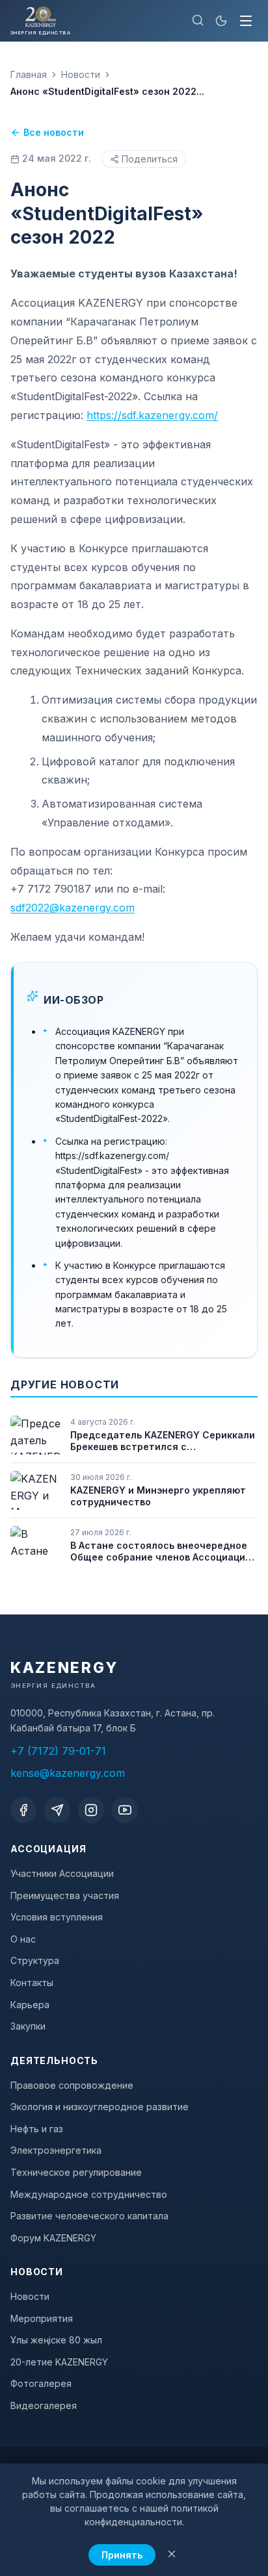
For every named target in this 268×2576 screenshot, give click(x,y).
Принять (122, 2555)
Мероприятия (42, 2318)
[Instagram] (91, 1810)
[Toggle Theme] (221, 21)
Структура (35, 1960)
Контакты (32, 1983)
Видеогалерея (44, 2405)
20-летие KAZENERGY (59, 2362)
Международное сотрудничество (89, 2194)
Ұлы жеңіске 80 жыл (56, 2340)
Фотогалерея (41, 2383)
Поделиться (150, 159)
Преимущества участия (65, 1895)
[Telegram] (57, 1810)
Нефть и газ (37, 2129)
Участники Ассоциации (62, 1873)
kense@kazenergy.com (68, 1773)
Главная (29, 74)
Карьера (30, 2005)
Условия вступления (57, 1917)
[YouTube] (125, 1810)
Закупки (28, 2026)
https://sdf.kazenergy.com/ (152, 415)
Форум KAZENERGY (53, 2238)
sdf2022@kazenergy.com (73, 908)
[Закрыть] (172, 2555)
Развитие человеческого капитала (89, 2216)
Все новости (54, 132)
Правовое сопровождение (72, 2085)
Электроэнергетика (56, 2150)
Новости (81, 74)
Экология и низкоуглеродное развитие (100, 2107)
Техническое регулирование (76, 2172)
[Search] (198, 21)
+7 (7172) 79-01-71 (58, 1751)
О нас (23, 1939)
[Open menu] (246, 21)
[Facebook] (23, 1810)
